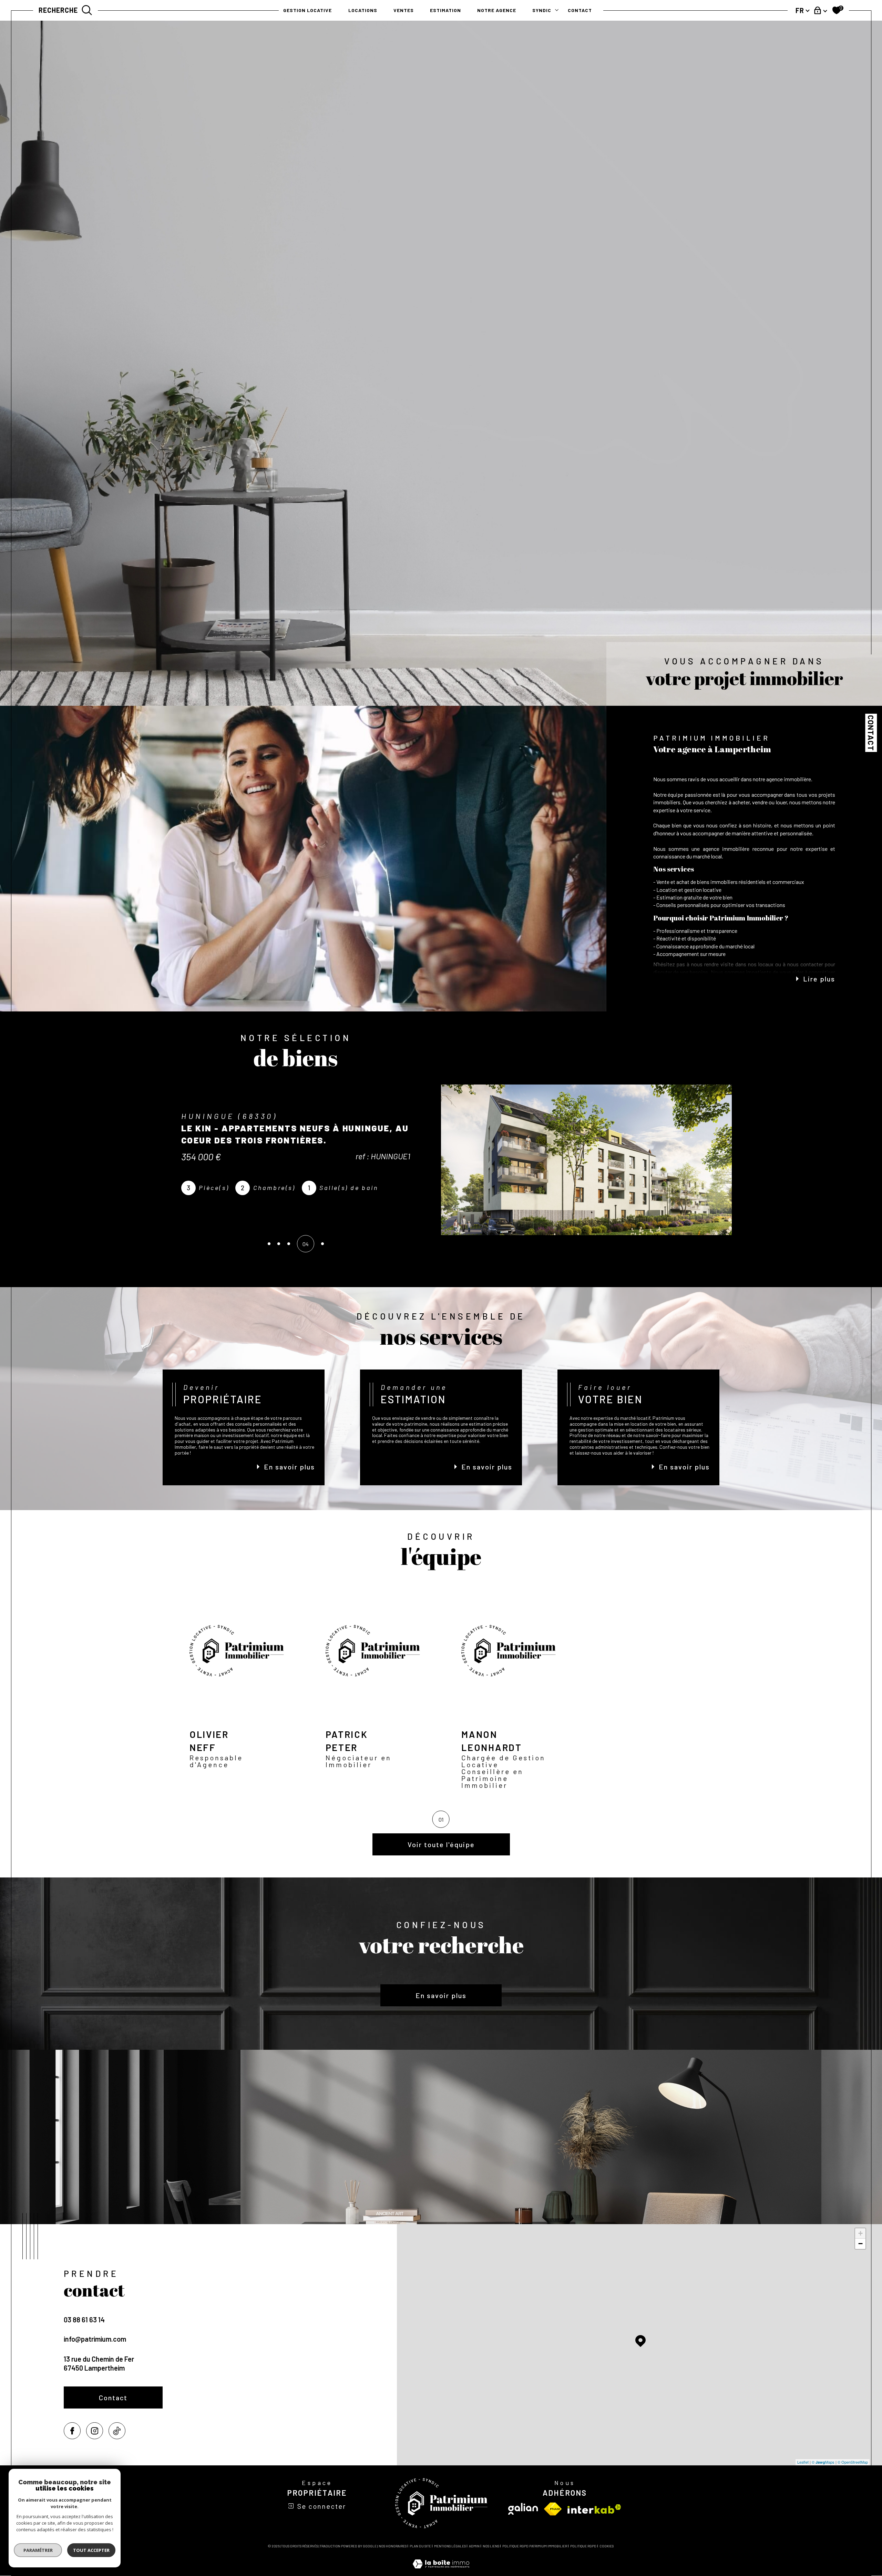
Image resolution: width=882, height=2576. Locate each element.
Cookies (607, 2546)
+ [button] (860, 2233)
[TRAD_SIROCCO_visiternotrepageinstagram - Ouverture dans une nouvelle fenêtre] (95, 2431)
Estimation (445, 10)
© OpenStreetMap (853, 2462)
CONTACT (580, 10)
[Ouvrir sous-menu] (557, 10)
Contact (871, 733)
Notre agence (497, 10)
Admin (474, 2546)
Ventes (404, 10)
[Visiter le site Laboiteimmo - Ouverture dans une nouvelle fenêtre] (441, 2572)
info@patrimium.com (95, 2339)
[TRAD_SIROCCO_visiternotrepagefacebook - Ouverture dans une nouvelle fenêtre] (72, 2431)
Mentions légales (450, 2546)
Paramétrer (38, 2550)
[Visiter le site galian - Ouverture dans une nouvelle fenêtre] (523, 2509)
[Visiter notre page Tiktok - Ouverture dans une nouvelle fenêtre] (117, 2431)
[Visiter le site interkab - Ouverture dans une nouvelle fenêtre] (594, 2509)
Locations (363, 10)
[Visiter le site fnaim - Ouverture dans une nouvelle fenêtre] (553, 2509)
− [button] (860, 2244)
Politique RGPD (583, 2546)
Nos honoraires (393, 2546)
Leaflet (803, 2462)
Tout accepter (91, 2550)
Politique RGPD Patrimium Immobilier (535, 2546)
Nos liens (491, 2546)
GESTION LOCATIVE (307, 10)
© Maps (823, 2462)
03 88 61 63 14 (84, 2320)
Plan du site (420, 2546)
